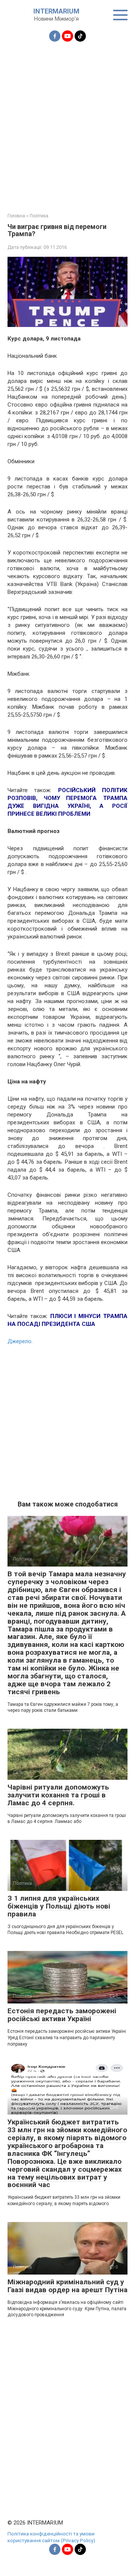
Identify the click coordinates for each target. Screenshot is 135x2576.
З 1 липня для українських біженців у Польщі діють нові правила (59, 1906)
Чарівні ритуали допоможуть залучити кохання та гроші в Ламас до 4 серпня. (58, 1795)
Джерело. (20, 1341)
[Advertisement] (67, 123)
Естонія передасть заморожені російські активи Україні (62, 2015)
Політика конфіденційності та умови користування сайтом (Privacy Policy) (51, 2537)
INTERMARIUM (56, 11)
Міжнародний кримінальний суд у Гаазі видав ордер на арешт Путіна (67, 2286)
